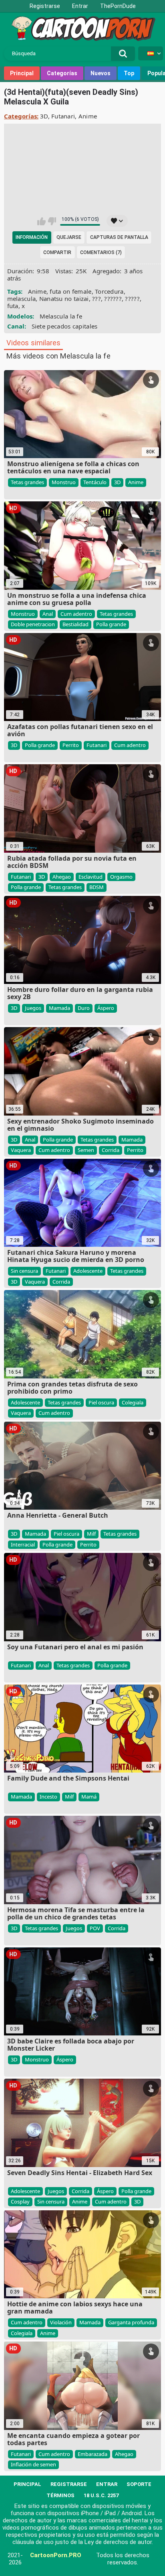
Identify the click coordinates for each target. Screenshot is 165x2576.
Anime (88, 116)
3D (44, 116)
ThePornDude (118, 6)
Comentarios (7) (101, 252)
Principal (22, 73)
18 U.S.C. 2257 (101, 2495)
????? (132, 298)
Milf (91, 1534)
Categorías (62, 73)
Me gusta (41, 221)
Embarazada (93, 2454)
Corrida (111, 1150)
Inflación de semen (33, 2464)
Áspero (106, 1008)
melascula (22, 298)
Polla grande (111, 624)
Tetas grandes (27, 482)
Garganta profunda (131, 2322)
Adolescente (88, 1271)
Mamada (59, 1008)
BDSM (97, 887)
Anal (48, 614)
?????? (113, 298)
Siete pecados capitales (65, 326)
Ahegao (62, 877)
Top (129, 73)
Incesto (48, 1797)
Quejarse (69, 237)
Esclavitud (91, 877)
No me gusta (52, 221)
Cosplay (20, 2201)
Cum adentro (76, 614)
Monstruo (64, 482)
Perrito (71, 745)
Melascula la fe (61, 316)
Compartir (57, 252)
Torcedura (109, 291)
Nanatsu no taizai (64, 298)
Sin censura (24, 1271)
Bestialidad (75, 624)
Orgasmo (121, 877)
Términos (60, 2495)
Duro (84, 1008)
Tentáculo (95, 482)
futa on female (70, 291)
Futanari (63, 116)
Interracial (23, 1544)
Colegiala (133, 1402)
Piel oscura (101, 1402)
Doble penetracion (33, 624)
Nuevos (101, 73)
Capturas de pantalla (119, 237)
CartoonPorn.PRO (56, 2555)
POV (95, 1928)
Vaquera (21, 1150)
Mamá (89, 1797)
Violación (61, 2322)
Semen (86, 1150)
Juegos (33, 1008)
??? (97, 298)
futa (13, 306)
